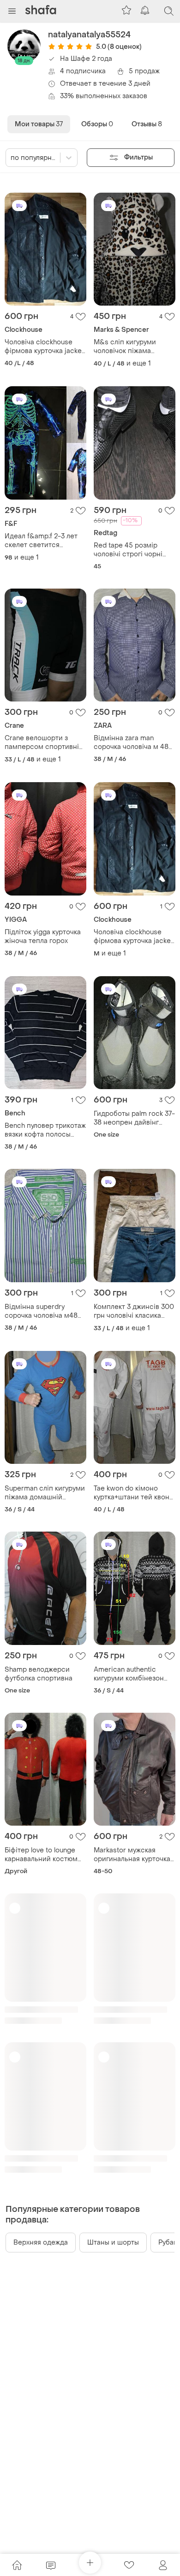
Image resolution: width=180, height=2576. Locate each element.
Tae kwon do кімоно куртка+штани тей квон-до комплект (133, 1493)
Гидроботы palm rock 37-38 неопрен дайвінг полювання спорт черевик (134, 1118)
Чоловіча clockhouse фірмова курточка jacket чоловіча (44, 347)
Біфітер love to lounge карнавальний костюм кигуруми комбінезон (41, 1855)
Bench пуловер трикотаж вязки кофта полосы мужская (45, 1130)
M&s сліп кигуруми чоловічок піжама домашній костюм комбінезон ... (125, 347)
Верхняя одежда (41, 2243)
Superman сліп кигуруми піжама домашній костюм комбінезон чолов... (45, 1493)
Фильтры (139, 157)
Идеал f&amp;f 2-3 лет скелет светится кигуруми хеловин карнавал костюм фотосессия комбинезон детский (41, 541)
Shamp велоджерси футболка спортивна (39, 1674)
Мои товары (39, 124)
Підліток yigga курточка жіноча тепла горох (43, 937)
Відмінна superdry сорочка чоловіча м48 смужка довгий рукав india (41, 1311)
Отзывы (147, 124)
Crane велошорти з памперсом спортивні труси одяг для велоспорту (42, 743)
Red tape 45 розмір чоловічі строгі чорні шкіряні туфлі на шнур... (132, 550)
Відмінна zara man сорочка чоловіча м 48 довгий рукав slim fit (131, 743)
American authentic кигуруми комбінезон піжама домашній (129, 1674)
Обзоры (97, 124)
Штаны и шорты (113, 2243)
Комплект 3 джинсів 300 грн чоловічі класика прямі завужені (134, 1311)
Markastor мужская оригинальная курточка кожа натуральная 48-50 (134, 1855)
